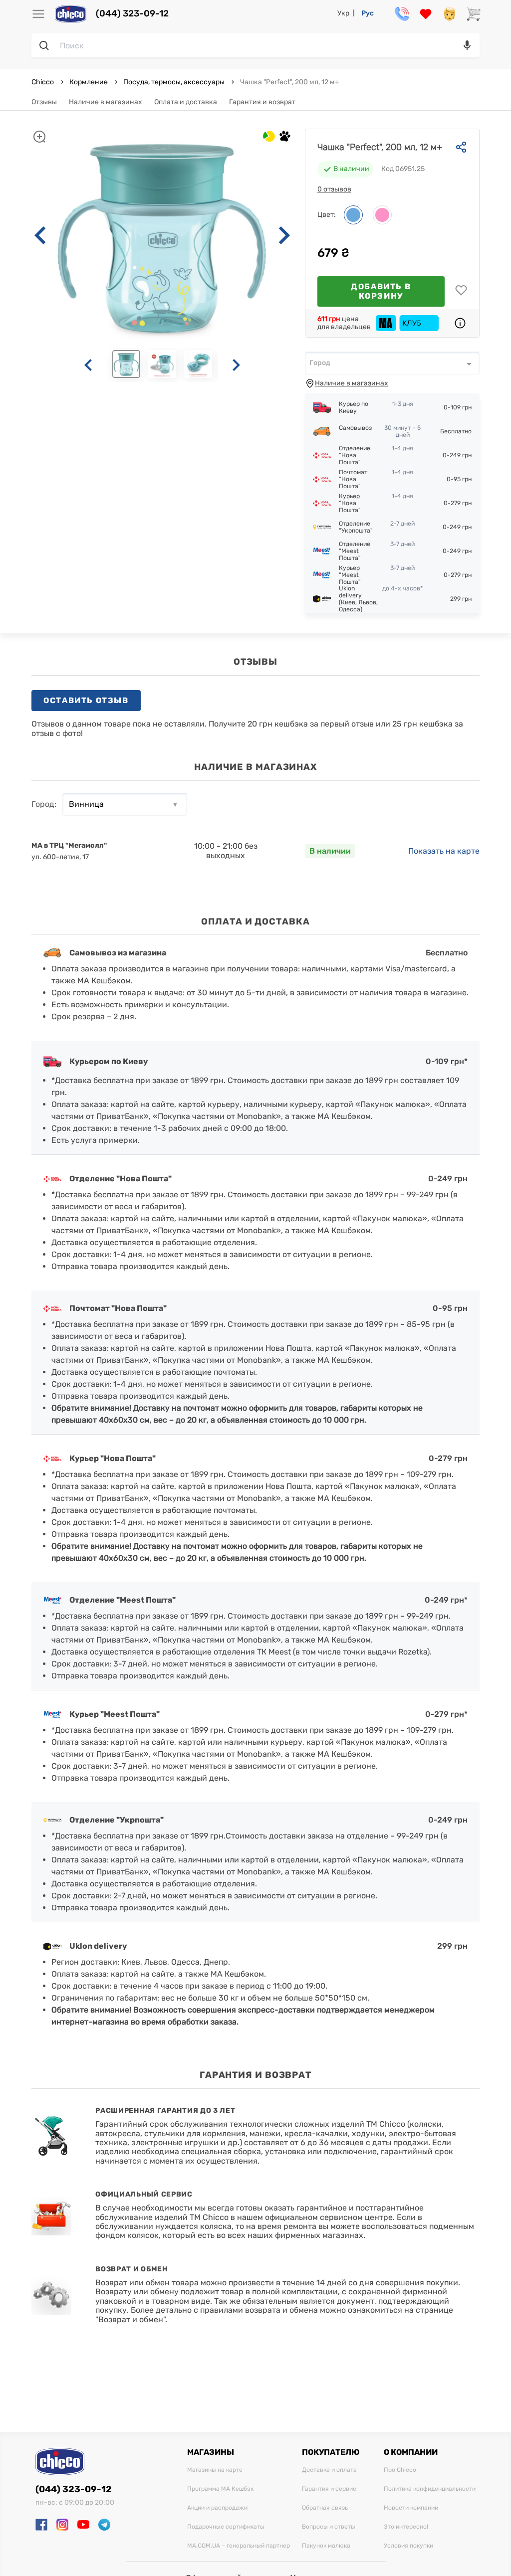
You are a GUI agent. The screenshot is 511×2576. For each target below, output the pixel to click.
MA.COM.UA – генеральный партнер (239, 2546)
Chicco (43, 82)
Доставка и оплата (329, 2470)
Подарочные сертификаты (226, 2527)
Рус (368, 13)
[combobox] (392, 363)
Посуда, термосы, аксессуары (174, 82)
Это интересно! (406, 2527)
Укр (343, 13)
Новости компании (411, 2508)
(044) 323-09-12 (132, 14)
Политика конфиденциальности (430, 2489)
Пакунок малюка (326, 2546)
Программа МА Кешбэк (220, 2489)
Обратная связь (325, 2508)
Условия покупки (408, 2546)
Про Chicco (400, 2470)
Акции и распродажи (217, 2508)
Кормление (89, 82)
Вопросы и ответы (329, 2527)
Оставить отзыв (86, 700)
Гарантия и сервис (329, 2489)
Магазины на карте (215, 2470)
